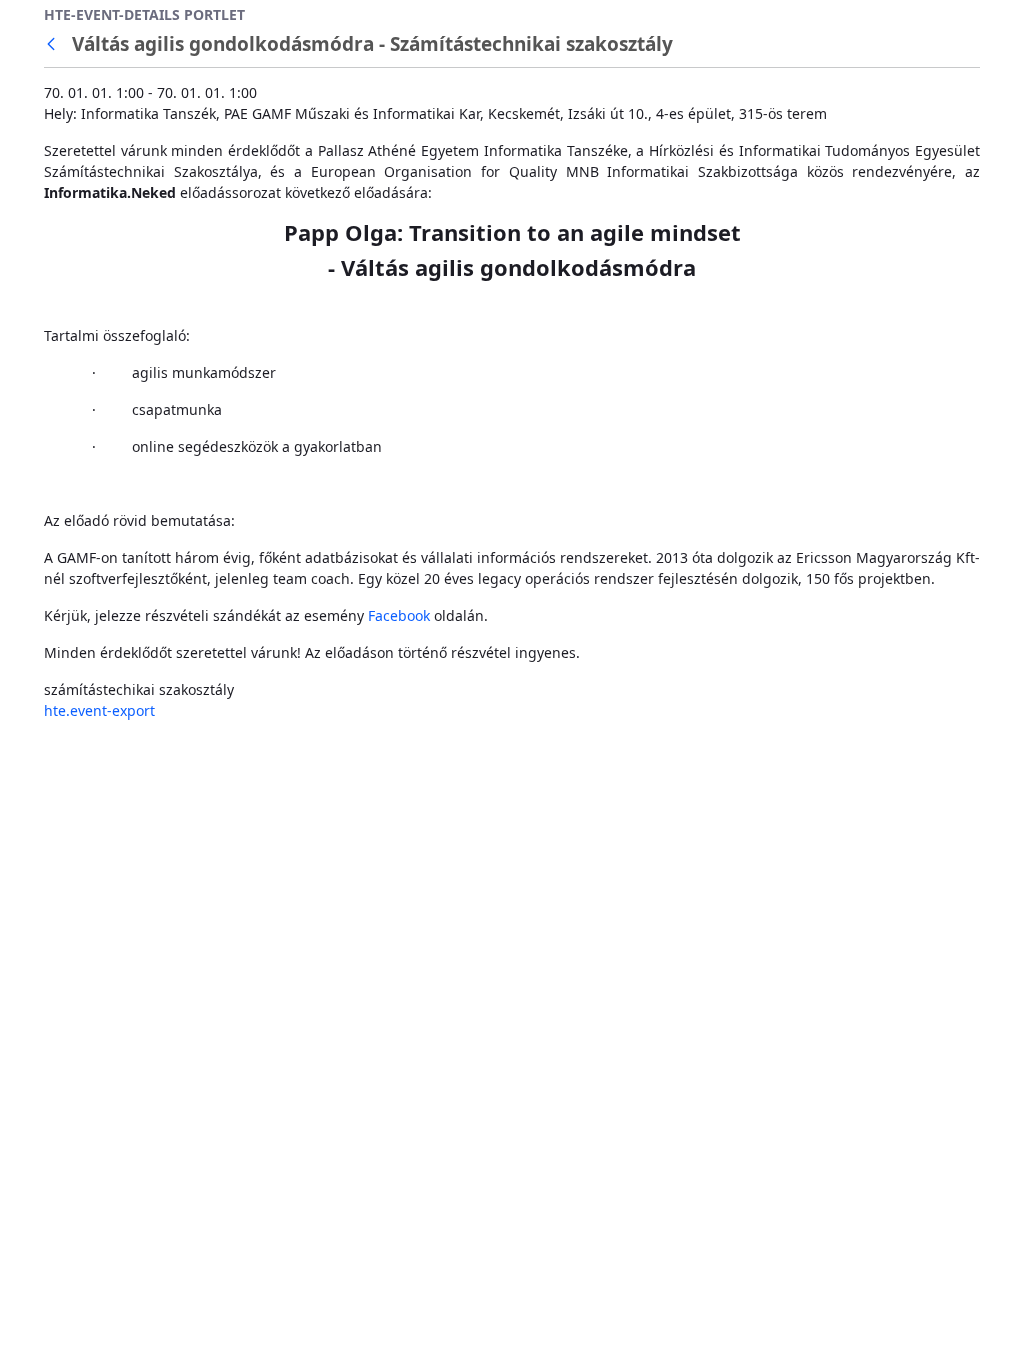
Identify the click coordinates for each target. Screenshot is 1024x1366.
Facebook (399, 615)
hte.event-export (99, 710)
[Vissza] (55, 44)
